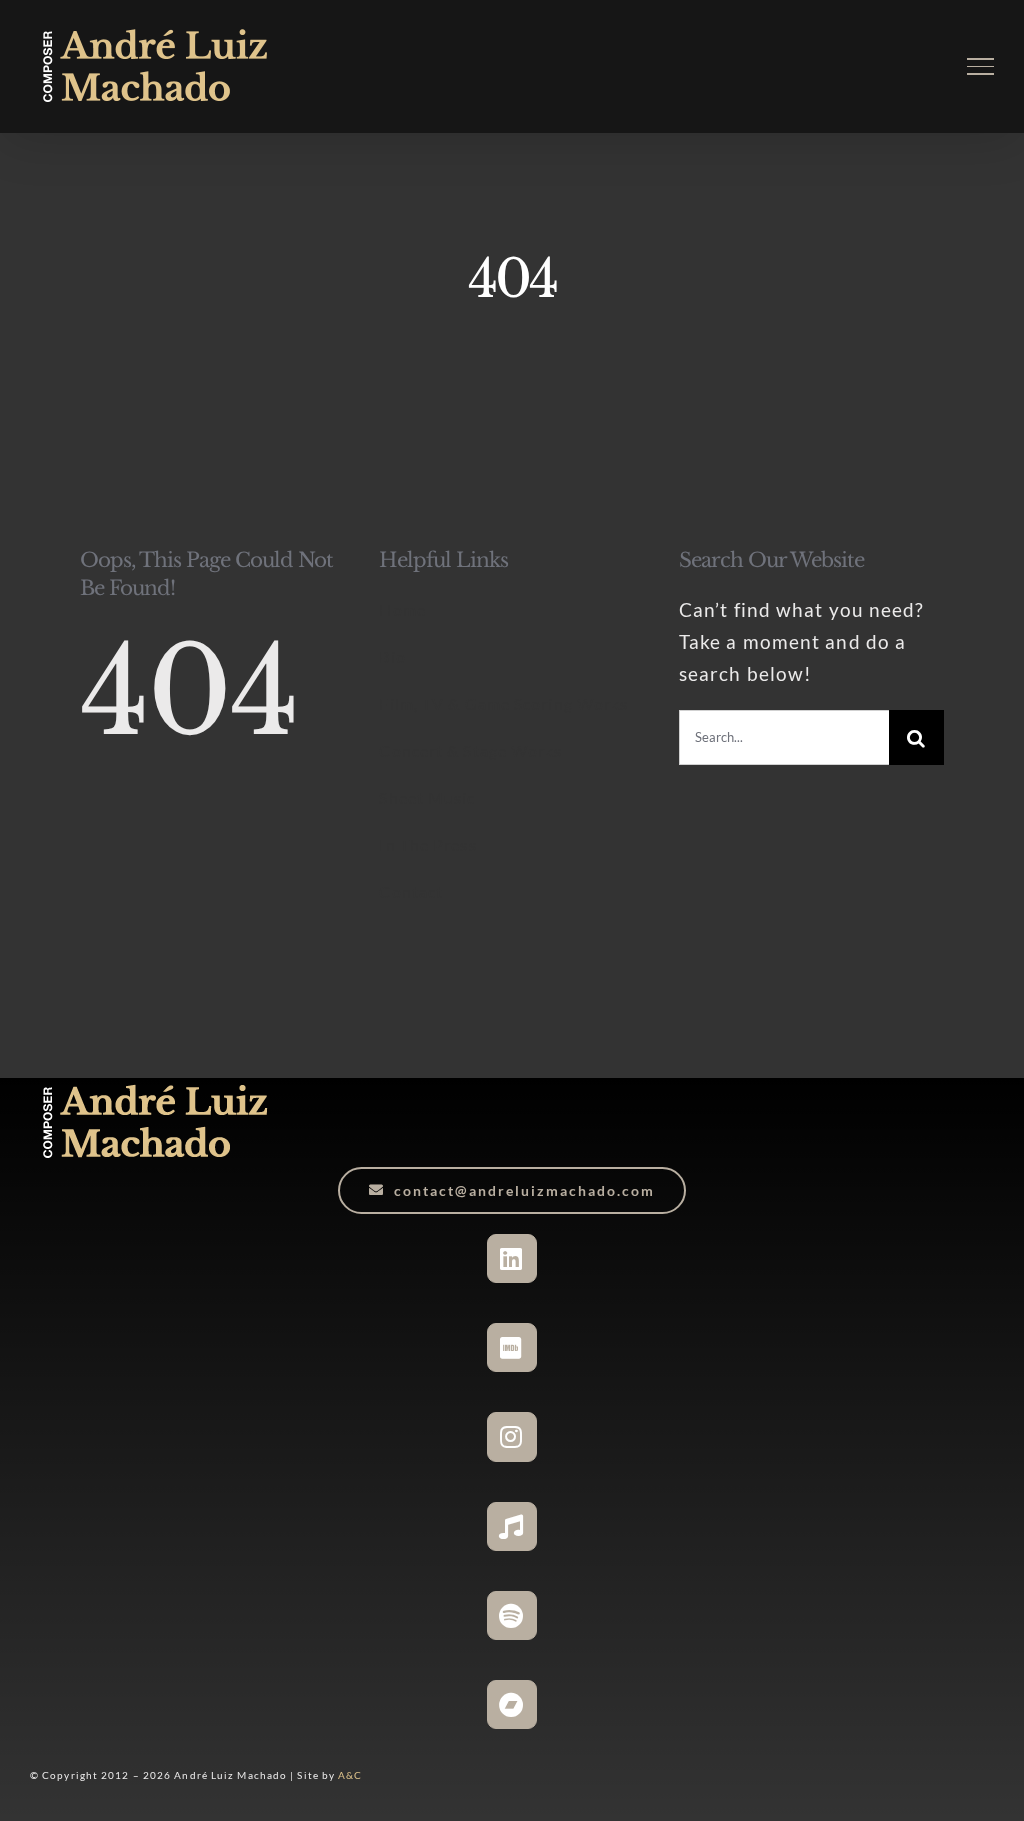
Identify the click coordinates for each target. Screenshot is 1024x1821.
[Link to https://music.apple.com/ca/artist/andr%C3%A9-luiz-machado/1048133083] (511, 1526)
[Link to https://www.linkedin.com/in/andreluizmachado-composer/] (511, 1258)
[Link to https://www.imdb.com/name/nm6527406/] (511, 1347)
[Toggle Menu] (981, 66)
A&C (350, 1775)
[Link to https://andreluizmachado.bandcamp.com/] (511, 1704)
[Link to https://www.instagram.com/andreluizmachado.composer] (511, 1436)
